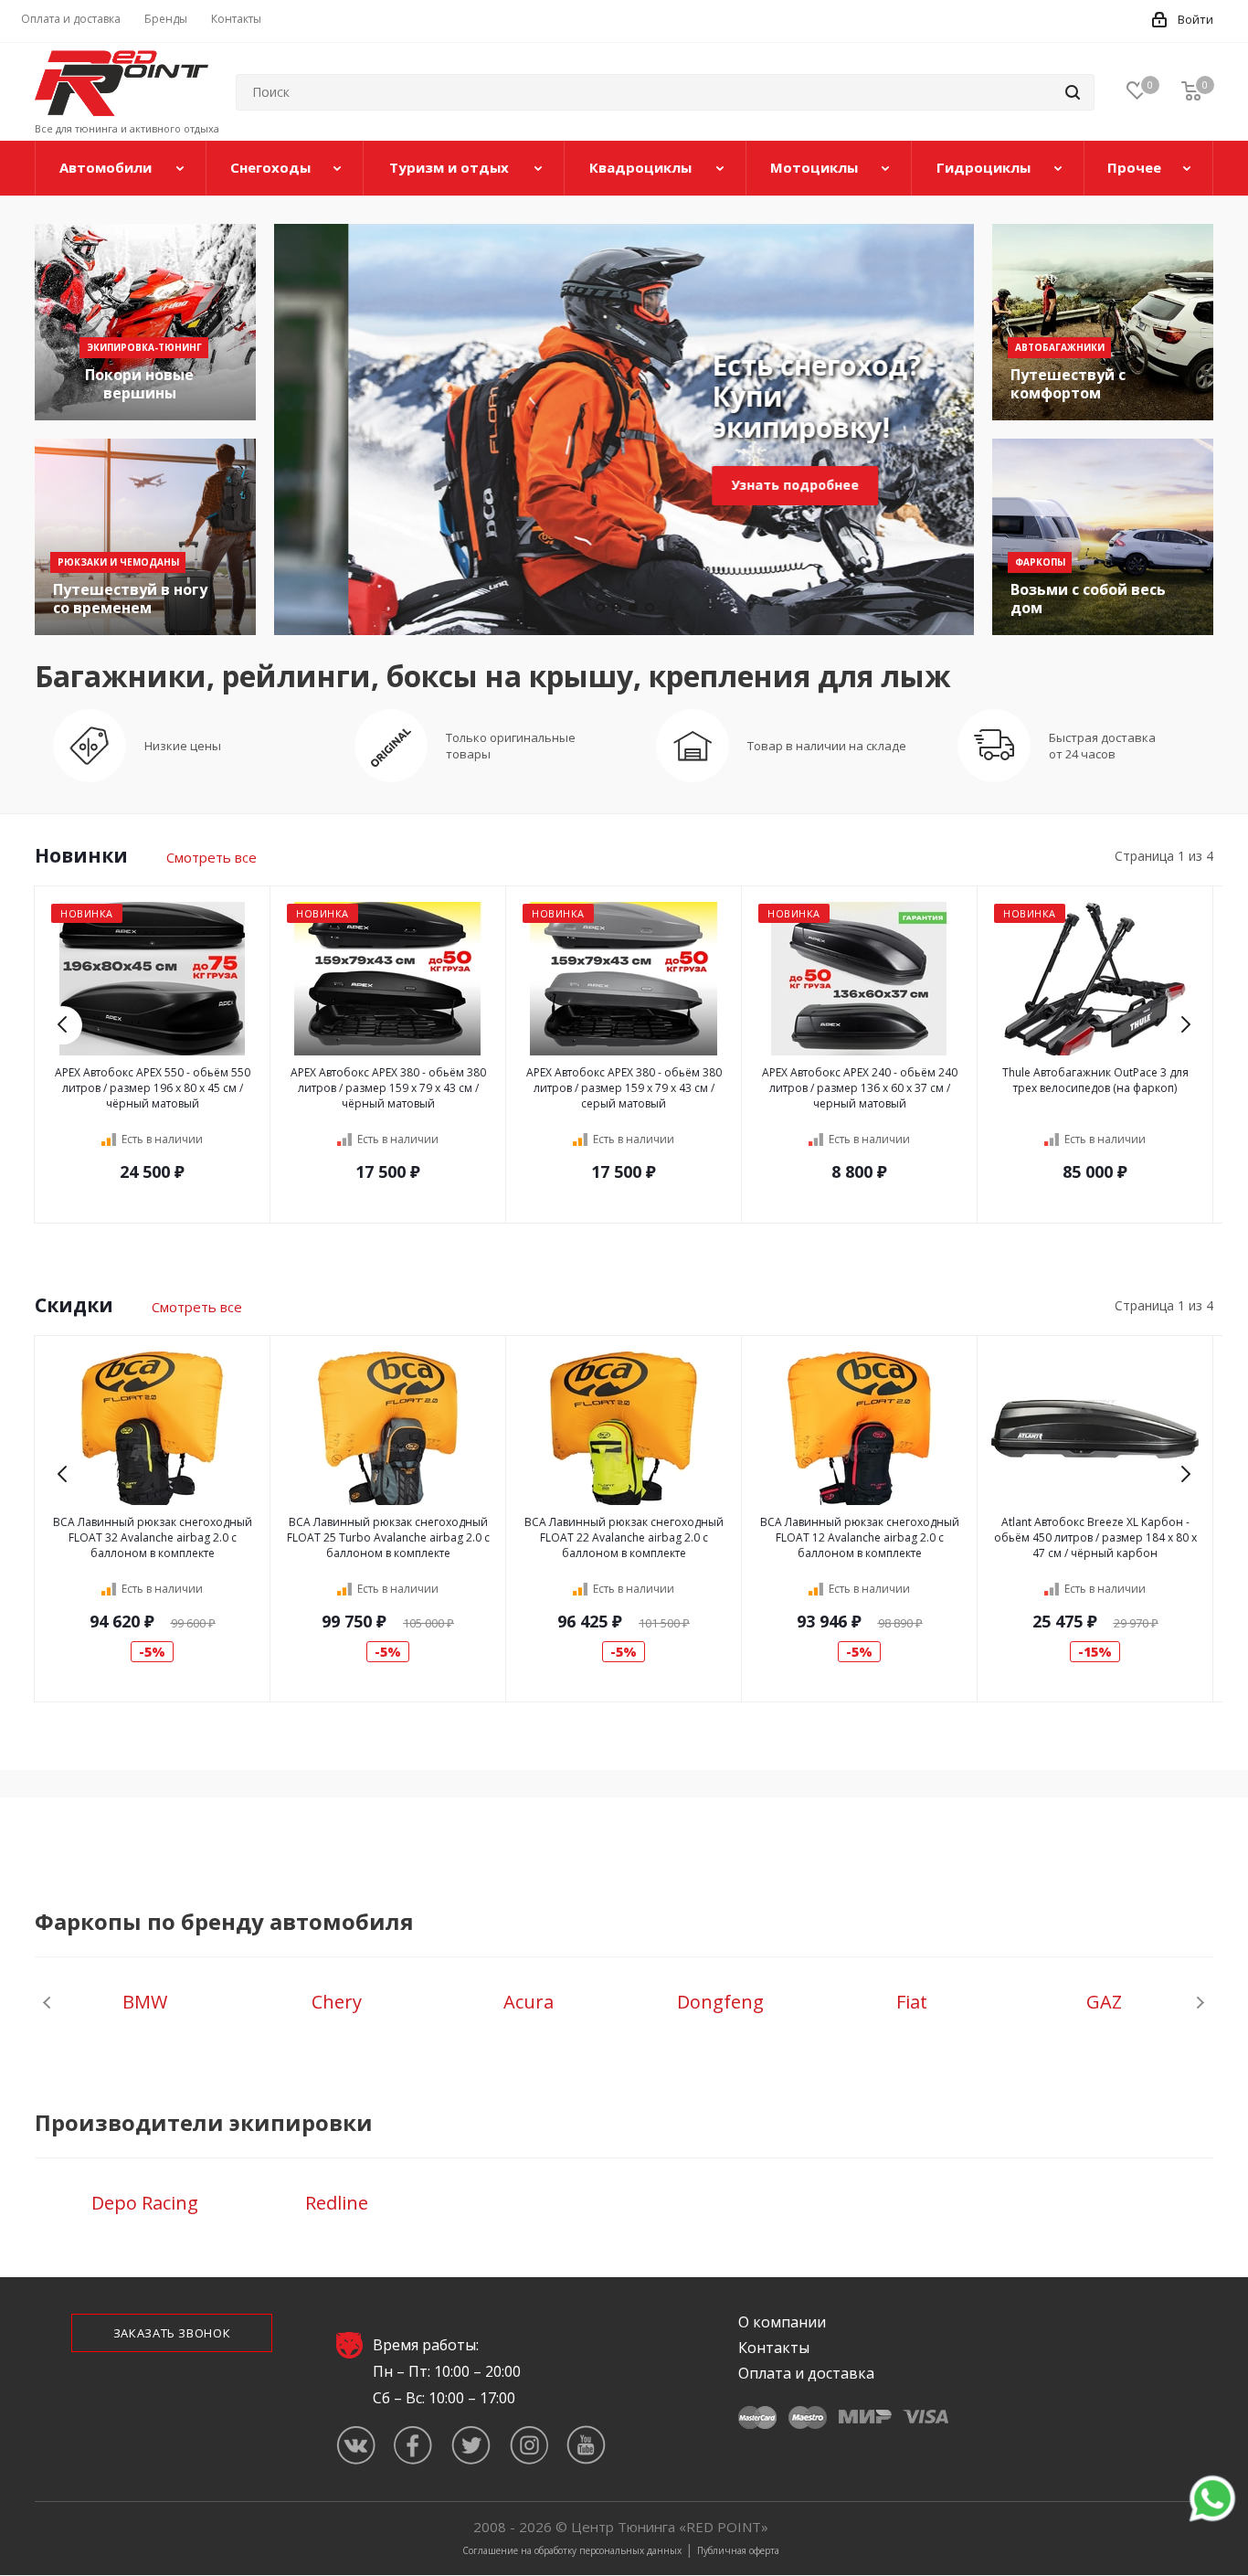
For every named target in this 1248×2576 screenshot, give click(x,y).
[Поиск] (1073, 92)
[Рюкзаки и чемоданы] (145, 537)
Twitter (471, 2445)
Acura (529, 2002)
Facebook (413, 2445)
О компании (782, 2322)
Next (1185, 1024)
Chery (337, 2002)
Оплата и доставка (806, 2373)
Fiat (912, 2002)
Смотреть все (212, 857)
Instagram (529, 2445)
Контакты (774, 2348)
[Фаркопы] (1103, 537)
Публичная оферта (738, 2550)
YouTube (586, 2445)
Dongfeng (720, 2002)
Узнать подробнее (720, 485)
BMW (145, 2002)
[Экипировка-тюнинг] (145, 322)
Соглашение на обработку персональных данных (572, 2550)
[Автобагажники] (1103, 322)
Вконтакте (356, 2445)
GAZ (1104, 2002)
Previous (63, 1024)
